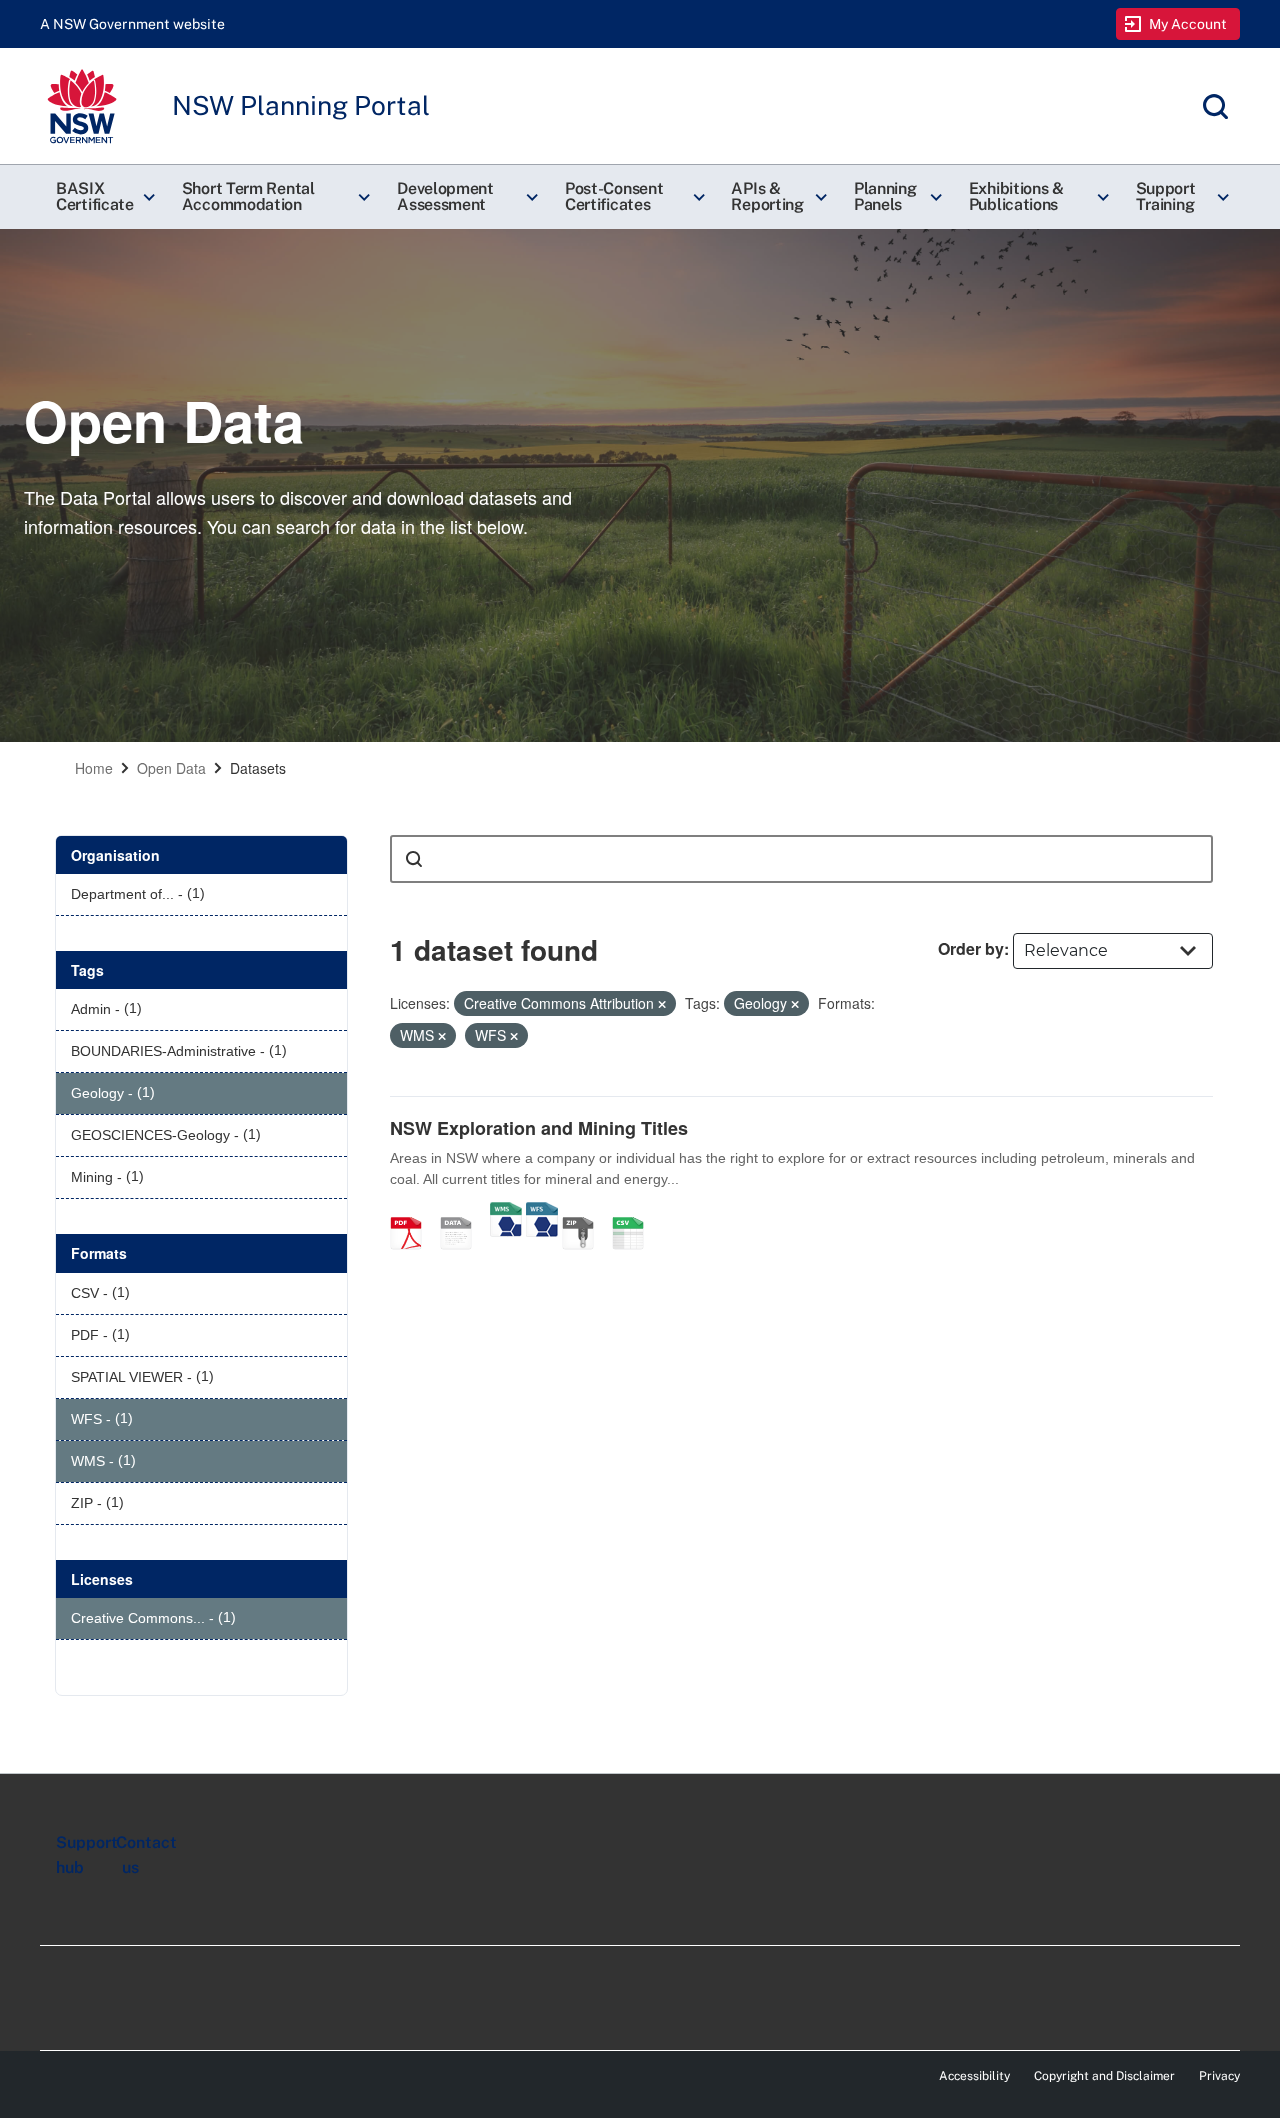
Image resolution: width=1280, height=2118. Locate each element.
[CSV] (635, 1212)
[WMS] (506, 1212)
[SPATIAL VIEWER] (463, 1212)
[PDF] (413, 1212)
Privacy (1219, 2076)
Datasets (258, 768)
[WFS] (542, 1212)
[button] (103, 197)
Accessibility (974, 2076)
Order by (971, 948)
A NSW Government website (132, 24)
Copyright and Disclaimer (1104, 2076)
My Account (1188, 24)
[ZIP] (585, 1212)
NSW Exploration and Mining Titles (539, 1128)
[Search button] (414, 859)
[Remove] (662, 1004)
